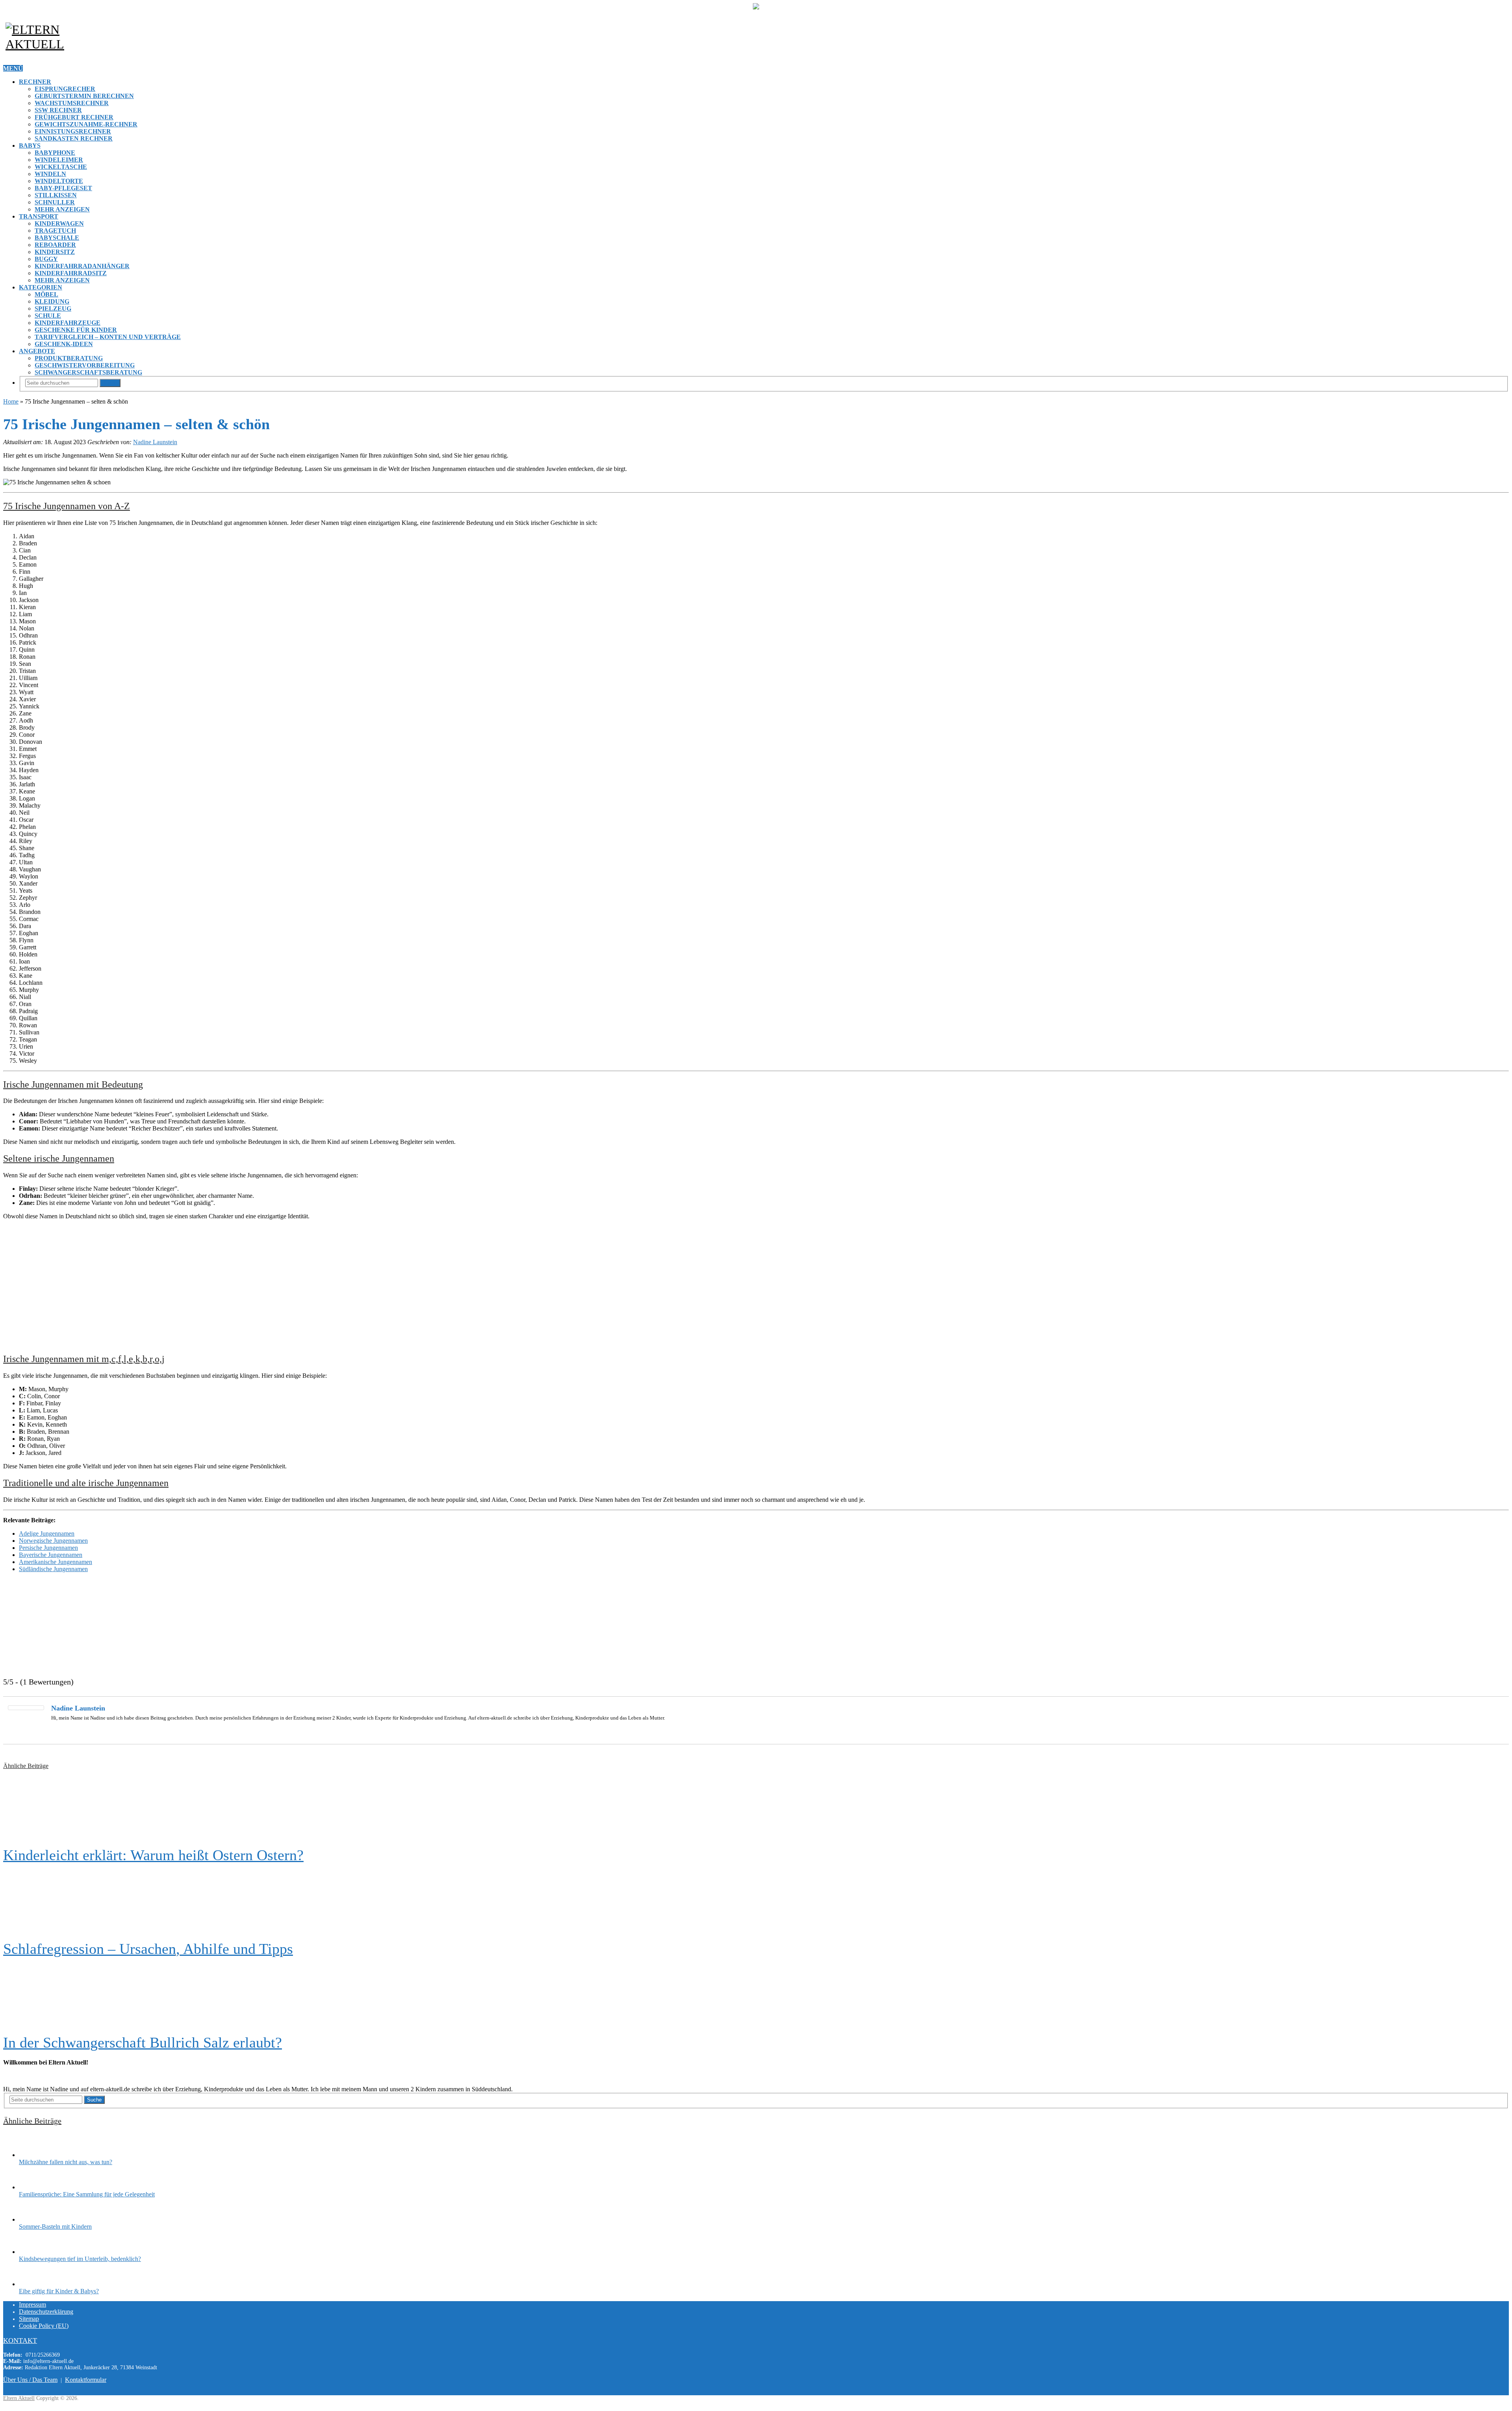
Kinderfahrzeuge (68, 323)
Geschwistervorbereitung (85, 365)
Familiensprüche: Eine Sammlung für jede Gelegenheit (87, 2194)
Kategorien (41, 287)
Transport (39, 216)
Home (11, 401)
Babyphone (55, 153)
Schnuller (55, 202)
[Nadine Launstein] (26, 1708)
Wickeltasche (61, 167)
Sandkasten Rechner (74, 138)
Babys (30, 145)
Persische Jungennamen (48, 1548)
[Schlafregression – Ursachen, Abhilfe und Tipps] (756, 1902)
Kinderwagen (59, 223)
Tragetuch (55, 231)
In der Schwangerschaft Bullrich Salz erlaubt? (143, 2042)
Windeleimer (59, 160)
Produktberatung (69, 358)
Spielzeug (53, 309)
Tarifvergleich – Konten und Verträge (108, 337)
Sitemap (29, 2319)
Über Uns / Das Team (30, 2380)
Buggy (46, 259)
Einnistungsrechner (73, 131)
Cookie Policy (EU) (44, 2326)
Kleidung (52, 301)
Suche (110, 383)
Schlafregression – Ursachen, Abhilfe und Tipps (148, 1949)
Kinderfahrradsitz (71, 273)
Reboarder (55, 245)
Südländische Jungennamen (53, 1569)
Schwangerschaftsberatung (88, 372)
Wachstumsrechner (72, 103)
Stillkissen (56, 195)
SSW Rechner (58, 110)
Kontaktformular (86, 2380)
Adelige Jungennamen (47, 1534)
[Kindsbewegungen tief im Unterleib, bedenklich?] (33, 2252)
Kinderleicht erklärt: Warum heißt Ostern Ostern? (153, 1855)
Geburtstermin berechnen (84, 96)
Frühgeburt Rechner (74, 117)
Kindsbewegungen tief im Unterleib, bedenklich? (80, 2259)
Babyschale (57, 238)
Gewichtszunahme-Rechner (86, 124)
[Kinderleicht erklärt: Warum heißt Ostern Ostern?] (756, 1808)
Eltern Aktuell (19, 2398)
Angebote (37, 351)
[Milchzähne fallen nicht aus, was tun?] (33, 2155)
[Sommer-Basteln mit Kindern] (33, 2219)
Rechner (35, 82)
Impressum (32, 2304)
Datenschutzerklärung (46, 2312)
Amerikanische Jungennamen (56, 1562)
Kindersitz (55, 252)
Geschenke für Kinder (76, 330)
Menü (13, 68)
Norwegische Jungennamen (53, 1541)
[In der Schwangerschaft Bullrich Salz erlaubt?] (756, 1996)
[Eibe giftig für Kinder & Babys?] (33, 2284)
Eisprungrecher (65, 89)
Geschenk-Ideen (64, 344)
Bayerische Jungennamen (51, 1555)
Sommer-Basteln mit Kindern (55, 2227)
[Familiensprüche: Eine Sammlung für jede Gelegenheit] (33, 2187)
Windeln (50, 174)
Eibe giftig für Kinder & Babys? (59, 2291)
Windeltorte (59, 181)
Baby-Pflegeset (63, 188)
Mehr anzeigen (62, 209)
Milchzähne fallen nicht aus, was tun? (66, 2162)
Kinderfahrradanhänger (82, 266)
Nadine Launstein (155, 442)
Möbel (46, 294)
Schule (48, 316)
